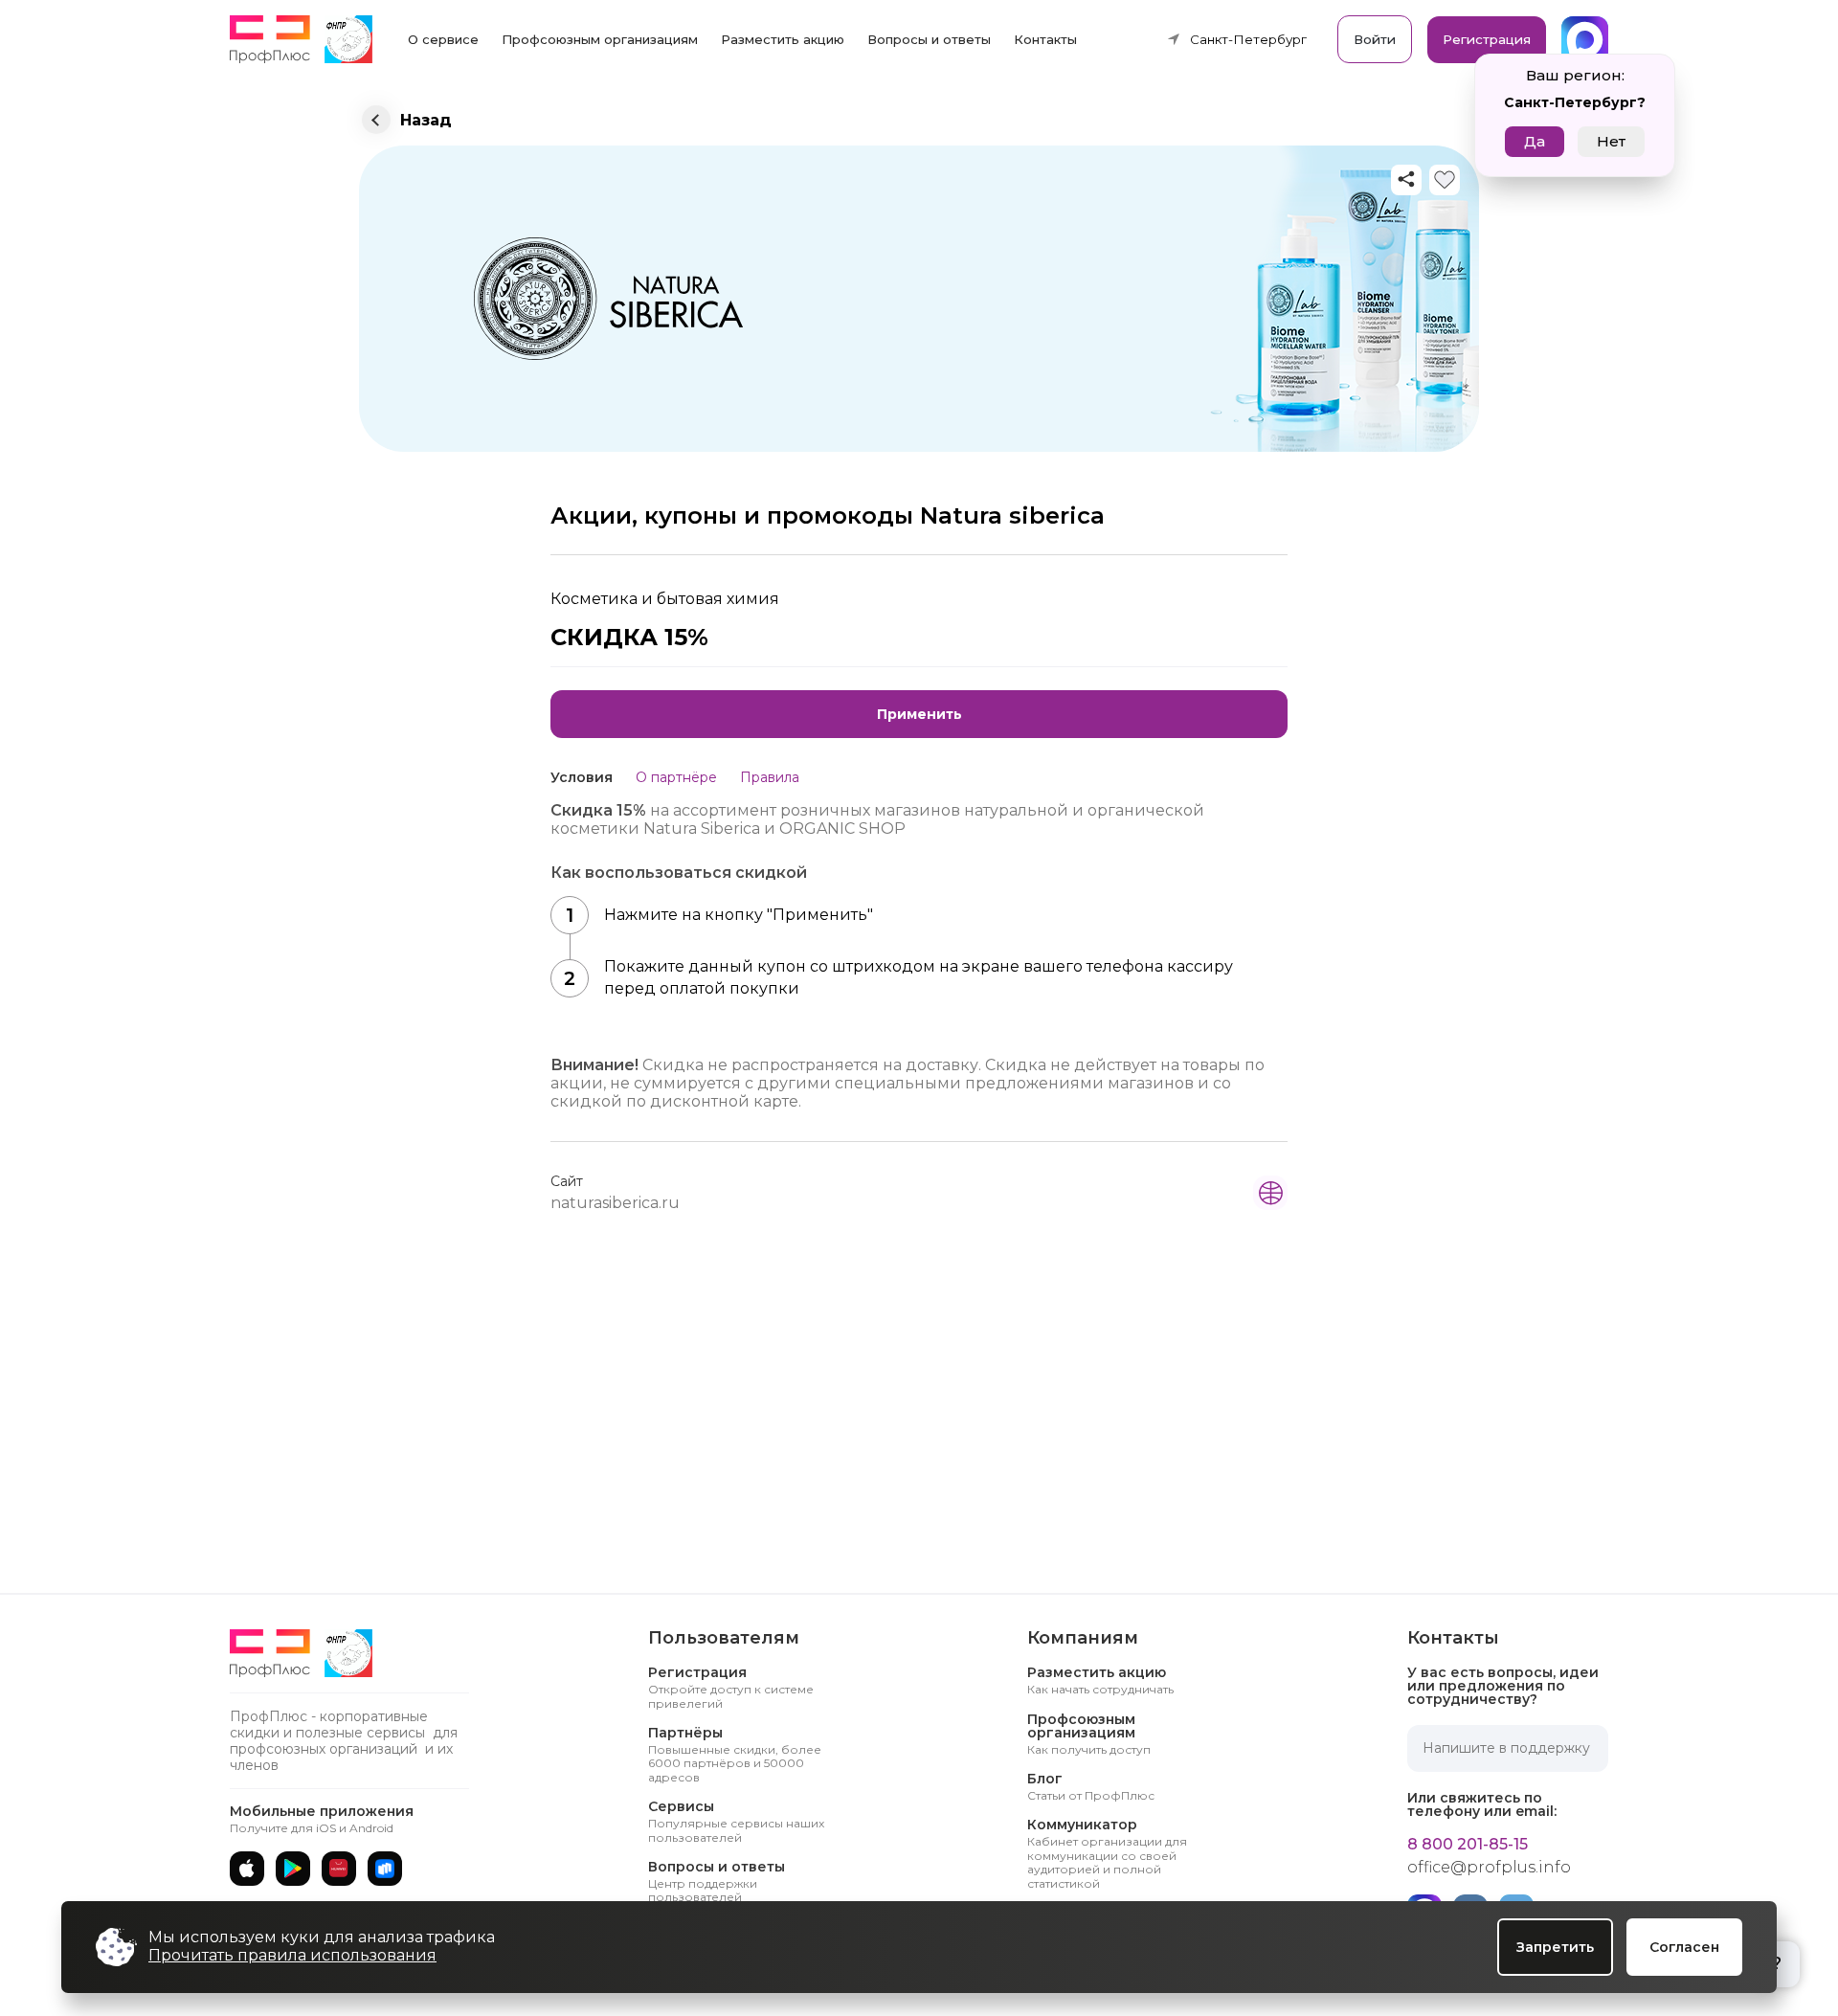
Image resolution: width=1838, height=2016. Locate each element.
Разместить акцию (783, 39)
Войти (1375, 39)
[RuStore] (385, 1869)
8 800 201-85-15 (1468, 1845)
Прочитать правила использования (292, 1955)
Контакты (1045, 39)
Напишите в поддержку (1506, 1748)
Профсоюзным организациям (600, 39)
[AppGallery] (339, 1869)
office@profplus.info (1489, 1868)
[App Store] (247, 1869)
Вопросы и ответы (929, 39)
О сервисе (443, 39)
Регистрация (1487, 39)
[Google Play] (293, 1869)
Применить (919, 714)
